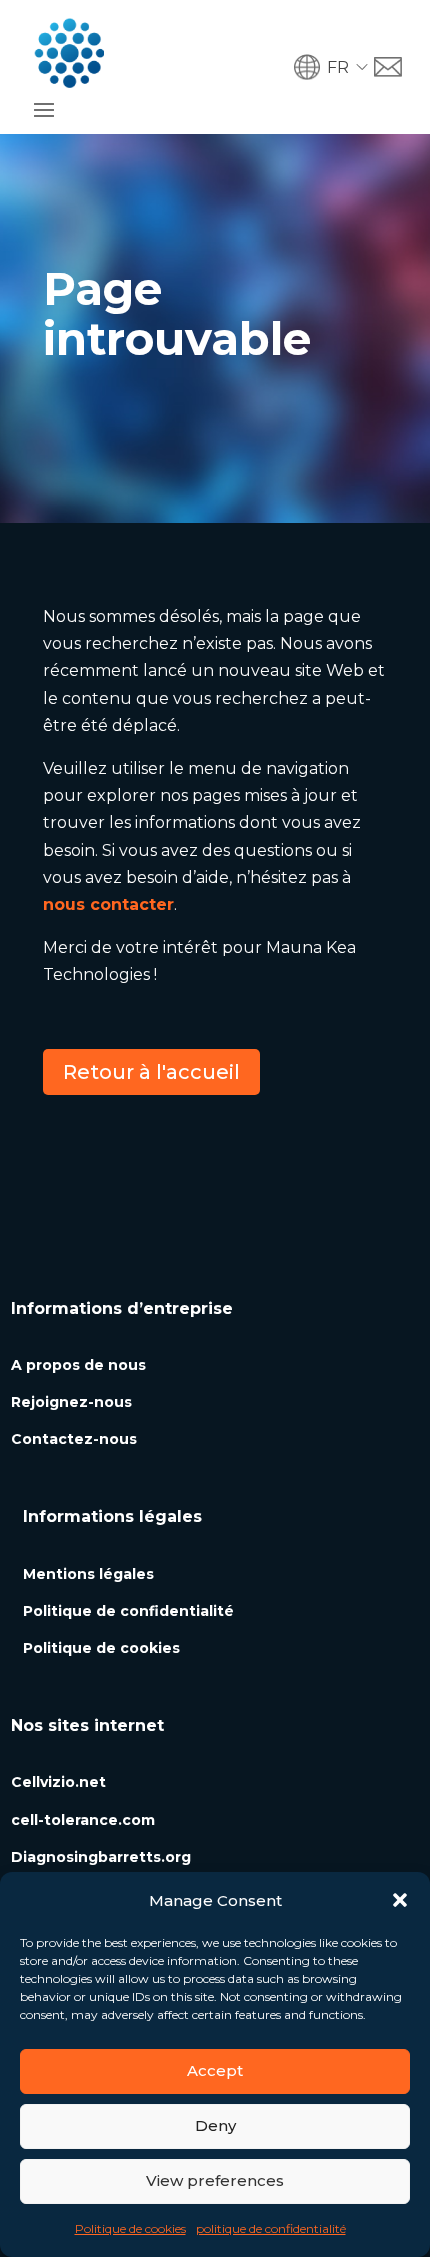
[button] (400, 1900)
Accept (215, 2070)
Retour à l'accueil (151, 1072)
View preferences (215, 2180)
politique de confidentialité (271, 2228)
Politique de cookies (130, 2228)
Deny (215, 2125)
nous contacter (108, 904)
